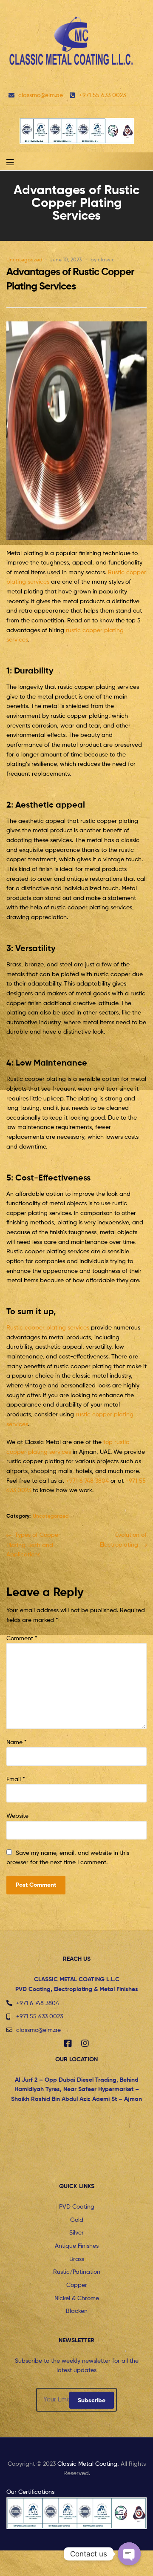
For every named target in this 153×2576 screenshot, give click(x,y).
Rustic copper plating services (48, 1327)
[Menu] (17, 161)
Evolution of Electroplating (123, 1539)
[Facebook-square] (68, 2043)
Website (17, 1815)
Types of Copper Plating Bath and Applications (33, 1544)
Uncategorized (24, 259)
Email (16, 1779)
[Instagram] (85, 2043)
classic (106, 259)
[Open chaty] (129, 2554)
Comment (22, 1638)
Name (17, 1742)
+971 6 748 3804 (87, 1480)
